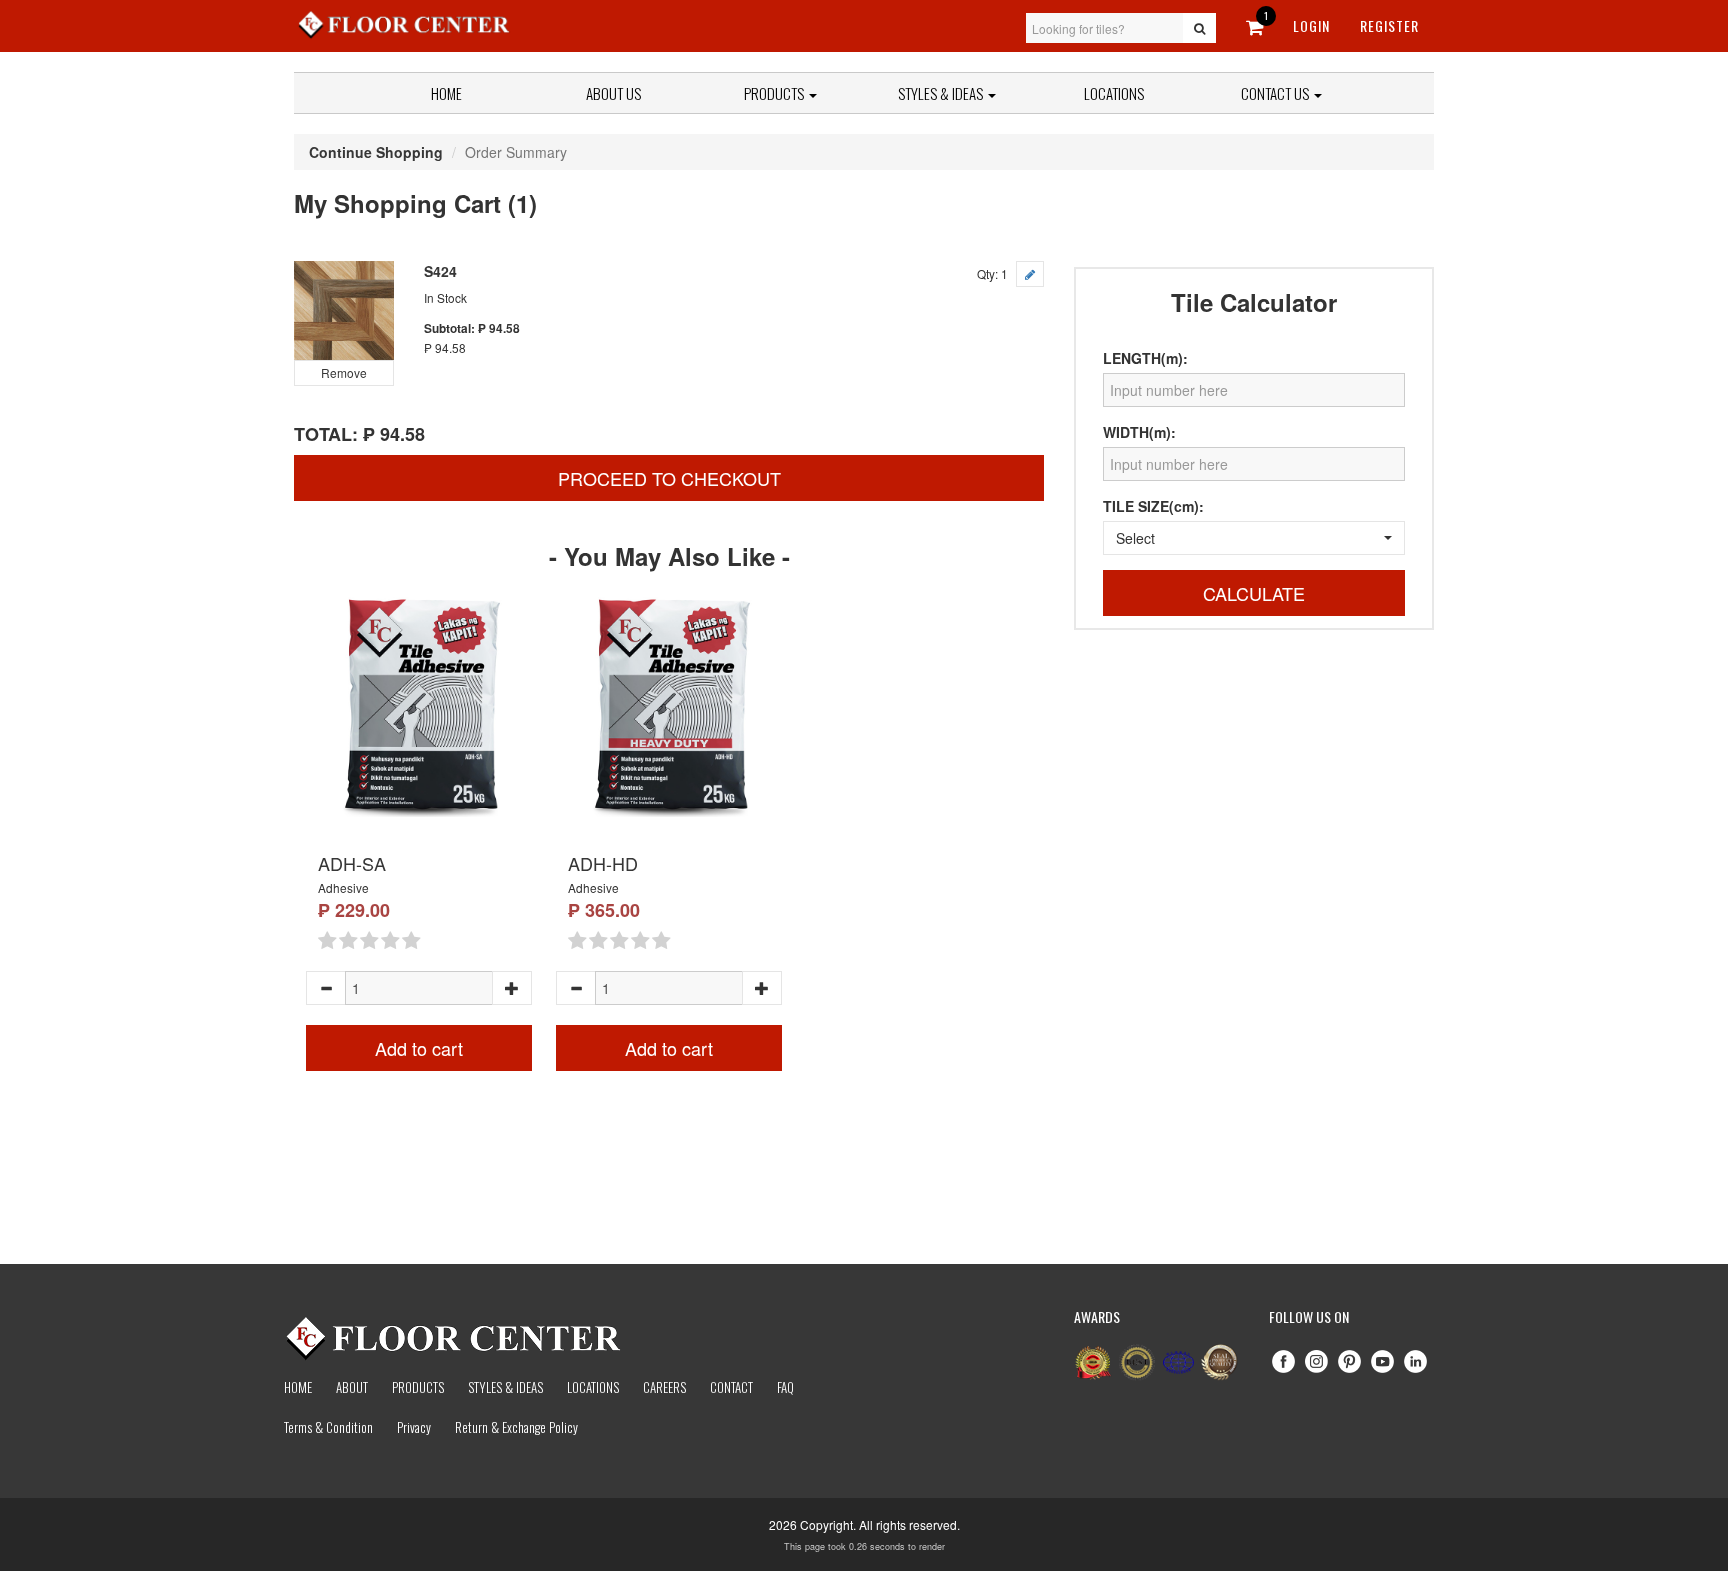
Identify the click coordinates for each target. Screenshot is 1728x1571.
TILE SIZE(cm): (1153, 506)
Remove (344, 372)
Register (1389, 25)
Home (446, 93)
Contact (731, 1387)
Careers (664, 1387)
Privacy (414, 1427)
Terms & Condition (328, 1427)
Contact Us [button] (1276, 93)
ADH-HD (603, 863)
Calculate (1254, 593)
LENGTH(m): (1145, 358)
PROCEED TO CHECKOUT (669, 478)
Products (775, 93)
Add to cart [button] (419, 1048)
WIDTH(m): (1139, 432)
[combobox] (1254, 538)
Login (1311, 25)
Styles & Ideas (505, 1387)
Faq (785, 1387)
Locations (1114, 93)
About (352, 1387)
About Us (613, 93)
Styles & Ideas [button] (942, 93)
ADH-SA (352, 863)
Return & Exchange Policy (516, 1427)
